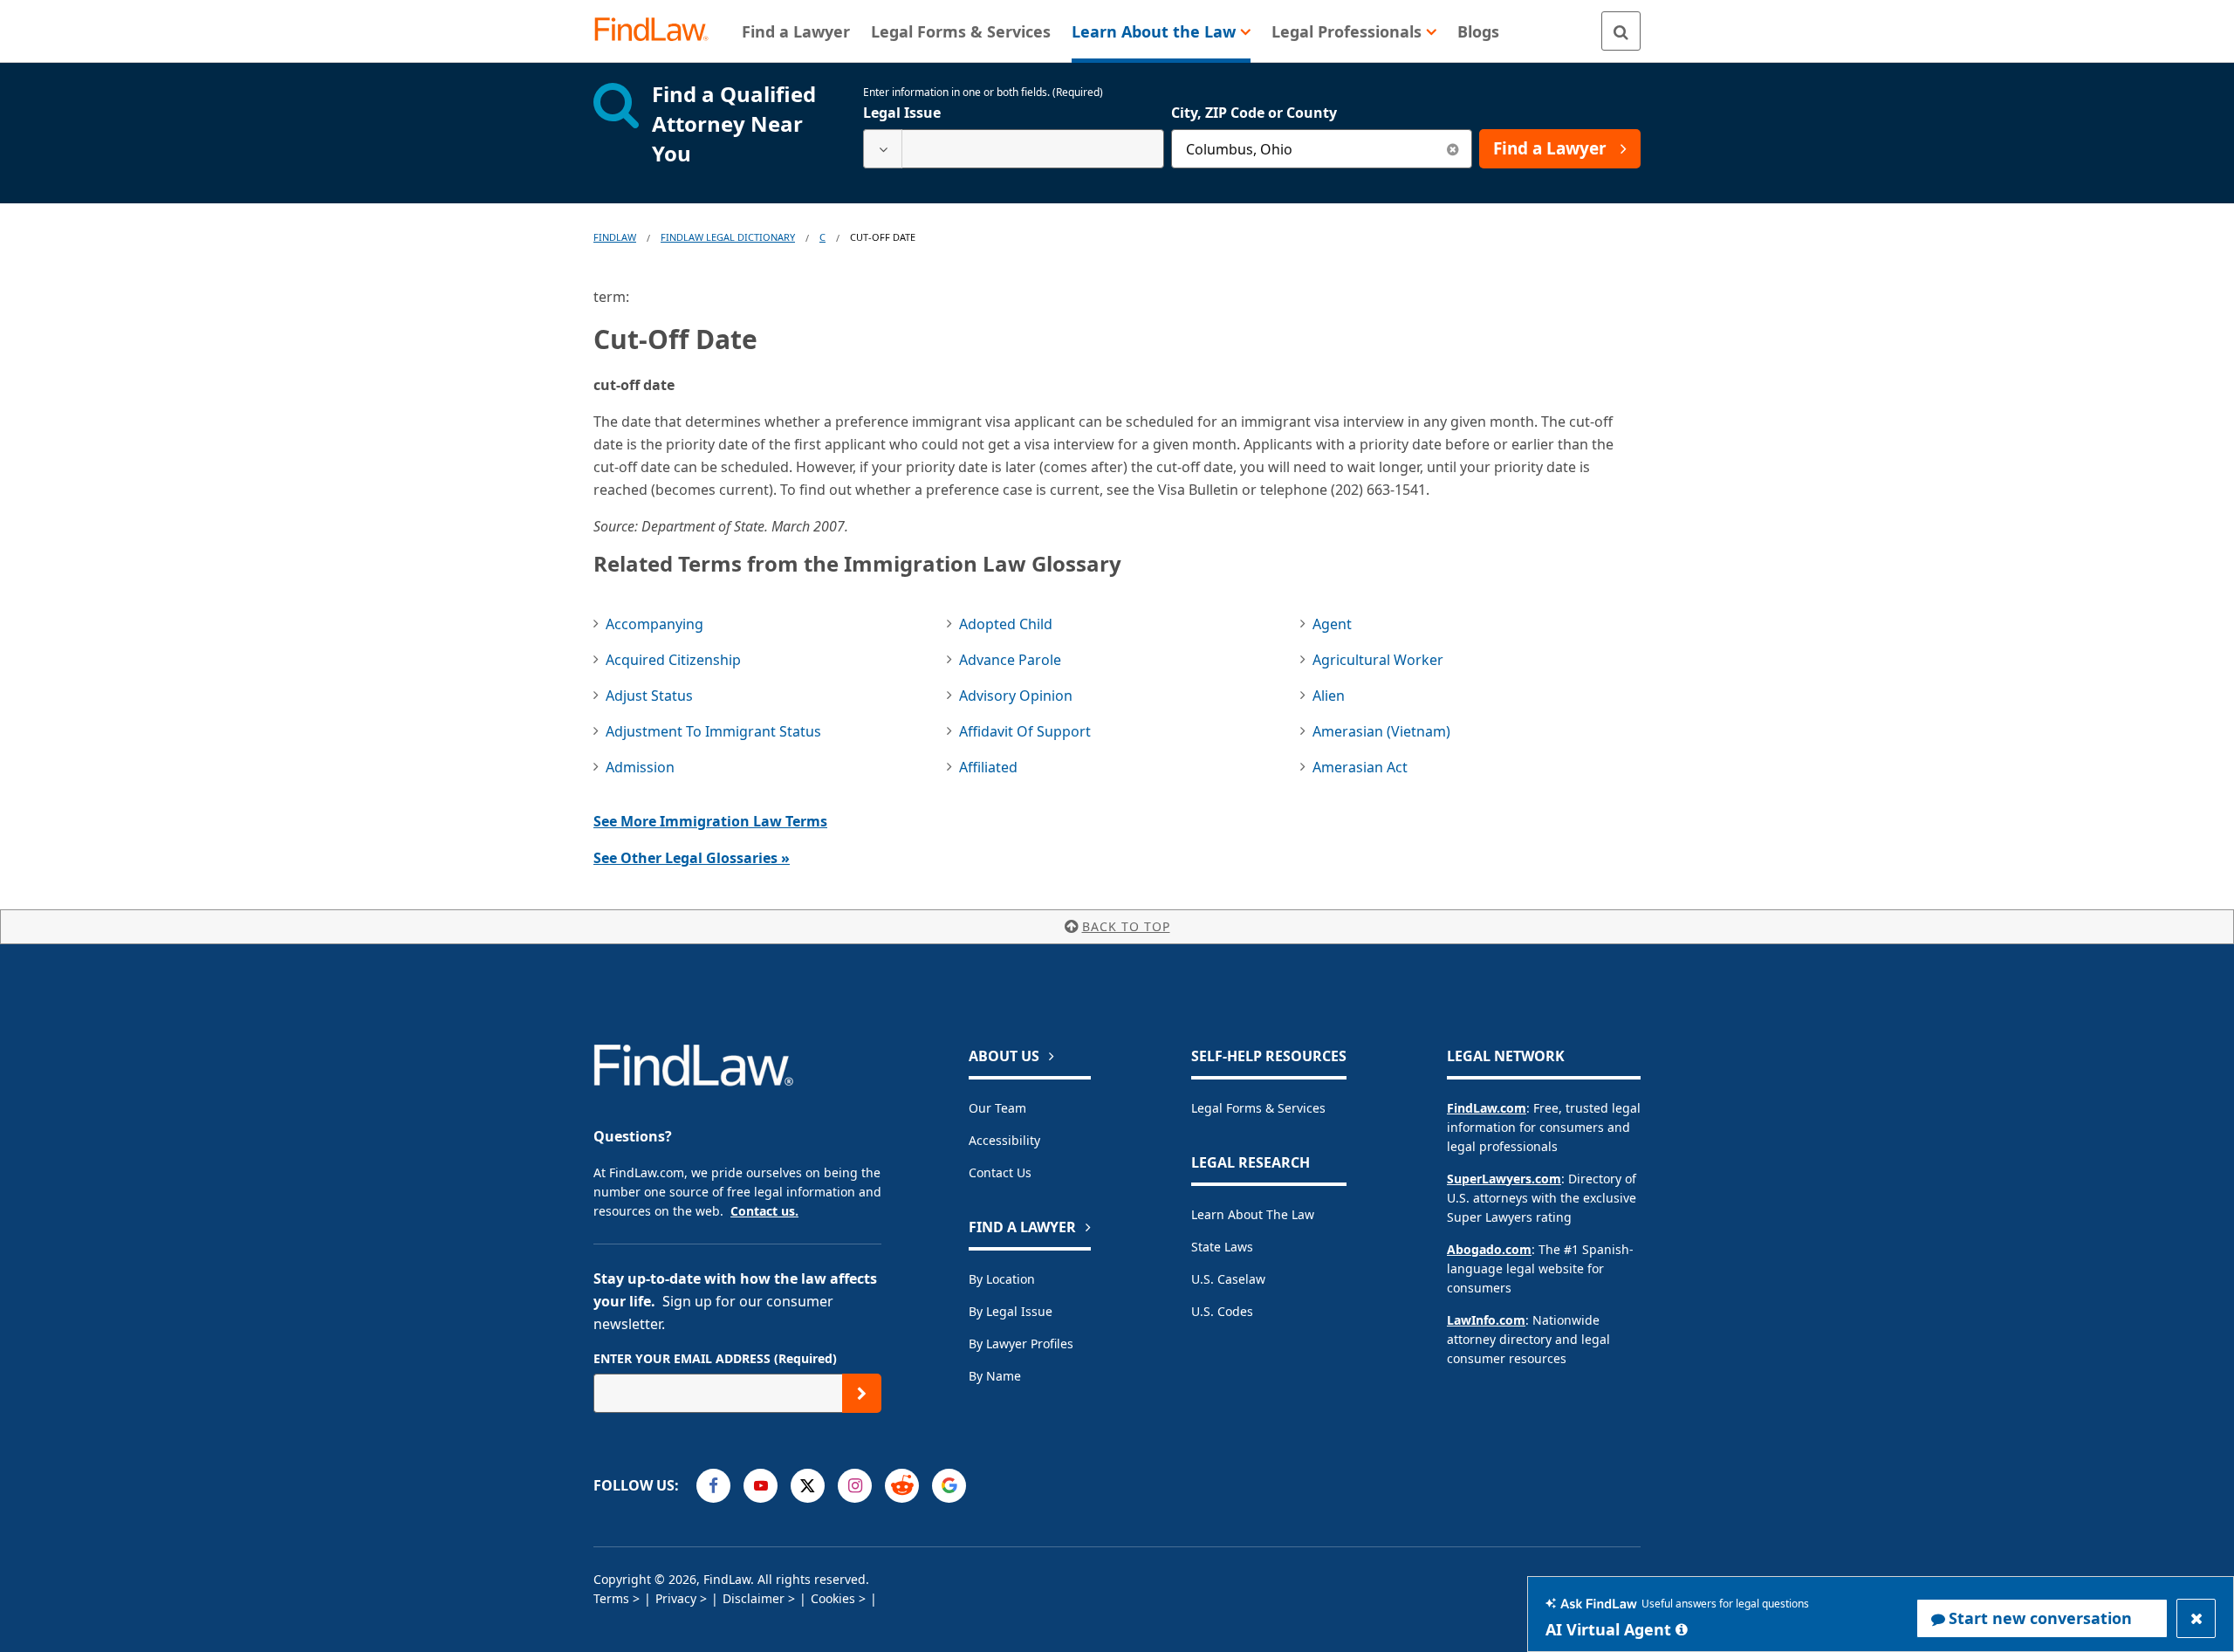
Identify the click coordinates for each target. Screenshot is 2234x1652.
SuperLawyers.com (1504, 1179)
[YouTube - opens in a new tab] (761, 1486)
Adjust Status (649, 696)
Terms (611, 1598)
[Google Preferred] (949, 1486)
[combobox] (1014, 149)
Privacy (676, 1598)
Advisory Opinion (1016, 696)
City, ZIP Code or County (1254, 113)
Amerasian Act (1360, 767)
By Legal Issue (1011, 1311)
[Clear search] (1453, 149)
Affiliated (988, 767)
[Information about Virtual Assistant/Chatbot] (1682, 1629)
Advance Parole (1010, 660)
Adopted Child (1006, 624)
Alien (1329, 696)
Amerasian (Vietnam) (1381, 731)
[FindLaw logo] (658, 31)
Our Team (997, 1108)
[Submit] (862, 1393)
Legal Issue (902, 113)
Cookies (833, 1598)
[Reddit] (902, 1486)
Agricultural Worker (1378, 660)
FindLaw (615, 237)
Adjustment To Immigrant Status (713, 731)
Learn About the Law (1253, 1214)
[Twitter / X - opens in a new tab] (808, 1486)
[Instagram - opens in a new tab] (855, 1486)
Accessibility (1004, 1140)
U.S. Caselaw (1228, 1279)
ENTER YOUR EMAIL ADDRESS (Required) (715, 1358)
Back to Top (1126, 926)
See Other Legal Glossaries (692, 858)
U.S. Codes (1222, 1311)
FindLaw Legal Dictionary (728, 237)
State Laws (1222, 1247)
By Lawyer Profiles (1021, 1344)
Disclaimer (754, 1598)
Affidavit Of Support (1025, 731)
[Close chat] (2196, 1618)
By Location (1002, 1279)
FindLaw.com (1487, 1108)
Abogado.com (1489, 1249)
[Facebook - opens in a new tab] (713, 1486)
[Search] (1621, 31)
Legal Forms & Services (1258, 1108)
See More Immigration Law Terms (710, 821)
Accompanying (654, 624)
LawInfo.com (1486, 1320)
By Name (995, 1376)
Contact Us (1000, 1172)
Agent (1332, 624)
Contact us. (764, 1211)
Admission (640, 767)
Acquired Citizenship (673, 660)
